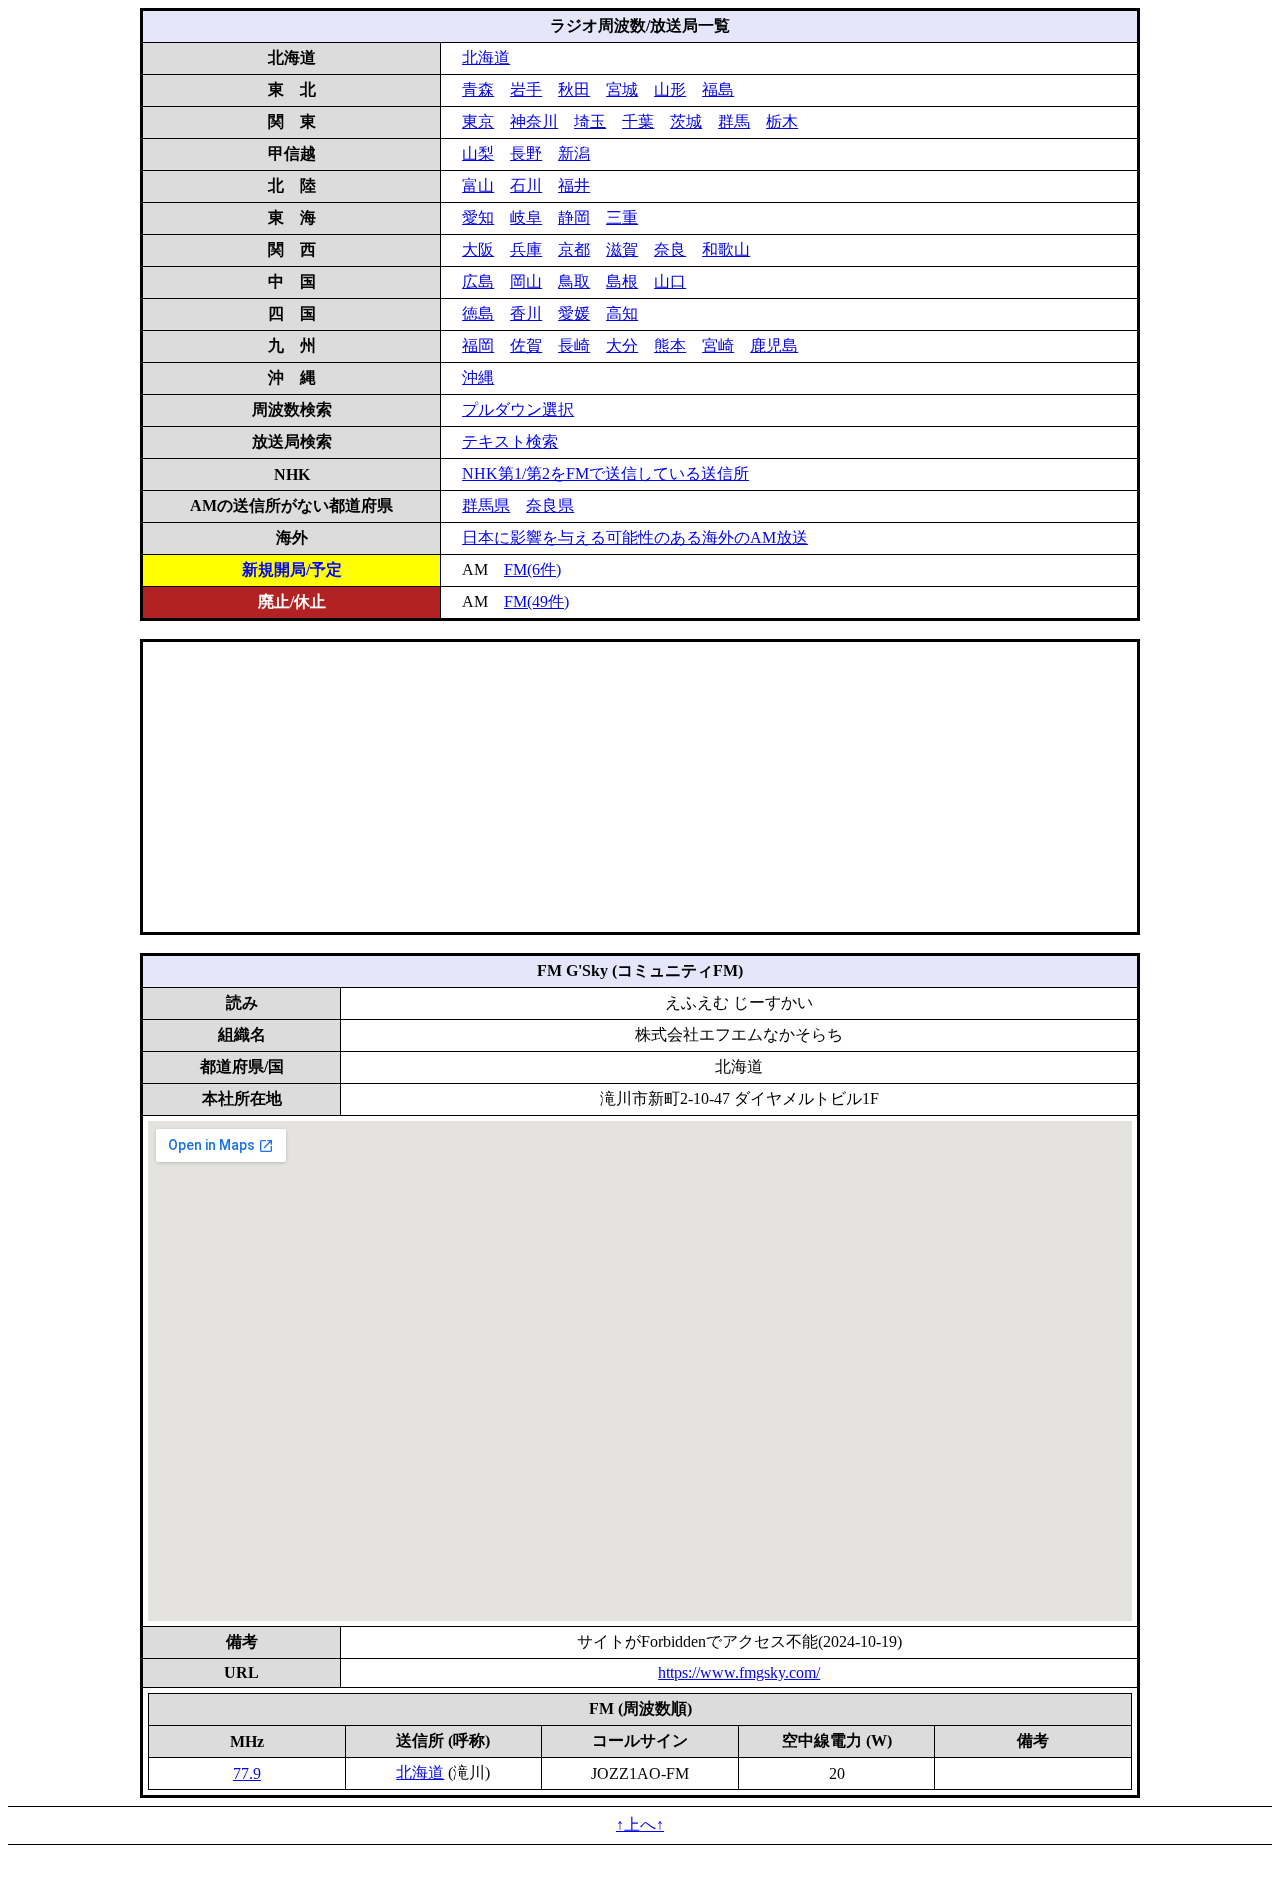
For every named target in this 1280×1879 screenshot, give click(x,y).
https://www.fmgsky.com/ (739, 1672)
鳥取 (574, 281)
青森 (478, 89)
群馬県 (486, 505)
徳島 (478, 313)
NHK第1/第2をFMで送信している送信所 (605, 473)
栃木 (782, 121)
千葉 (638, 121)
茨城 (686, 121)
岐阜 (526, 217)
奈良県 (550, 505)
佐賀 (526, 345)
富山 (478, 185)
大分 (622, 345)
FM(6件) (532, 569)
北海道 (486, 57)
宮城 (622, 89)
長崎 (574, 345)
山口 (670, 281)
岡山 (526, 281)
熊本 (670, 345)
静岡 (574, 217)
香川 (526, 313)
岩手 (526, 89)
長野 (526, 153)
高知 (622, 313)
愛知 (478, 217)
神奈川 (534, 121)
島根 (622, 281)
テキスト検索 (510, 441)
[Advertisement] (640, 787)
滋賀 (622, 249)
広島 (478, 281)
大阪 (478, 249)
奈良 (670, 249)
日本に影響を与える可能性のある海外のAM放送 (635, 537)
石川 (526, 185)
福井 (574, 185)
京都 (574, 249)
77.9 (247, 1773)
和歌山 (726, 249)
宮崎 (718, 345)
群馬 (734, 121)
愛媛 (574, 313)
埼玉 (590, 121)
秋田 (574, 89)
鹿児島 (774, 345)
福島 (718, 89)
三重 (622, 217)
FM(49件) (536, 601)
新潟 (574, 153)
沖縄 (478, 377)
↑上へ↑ (640, 1824)
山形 (670, 89)
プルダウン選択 (518, 409)
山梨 (478, 153)
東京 (478, 121)
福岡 (478, 345)
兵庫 (526, 249)
